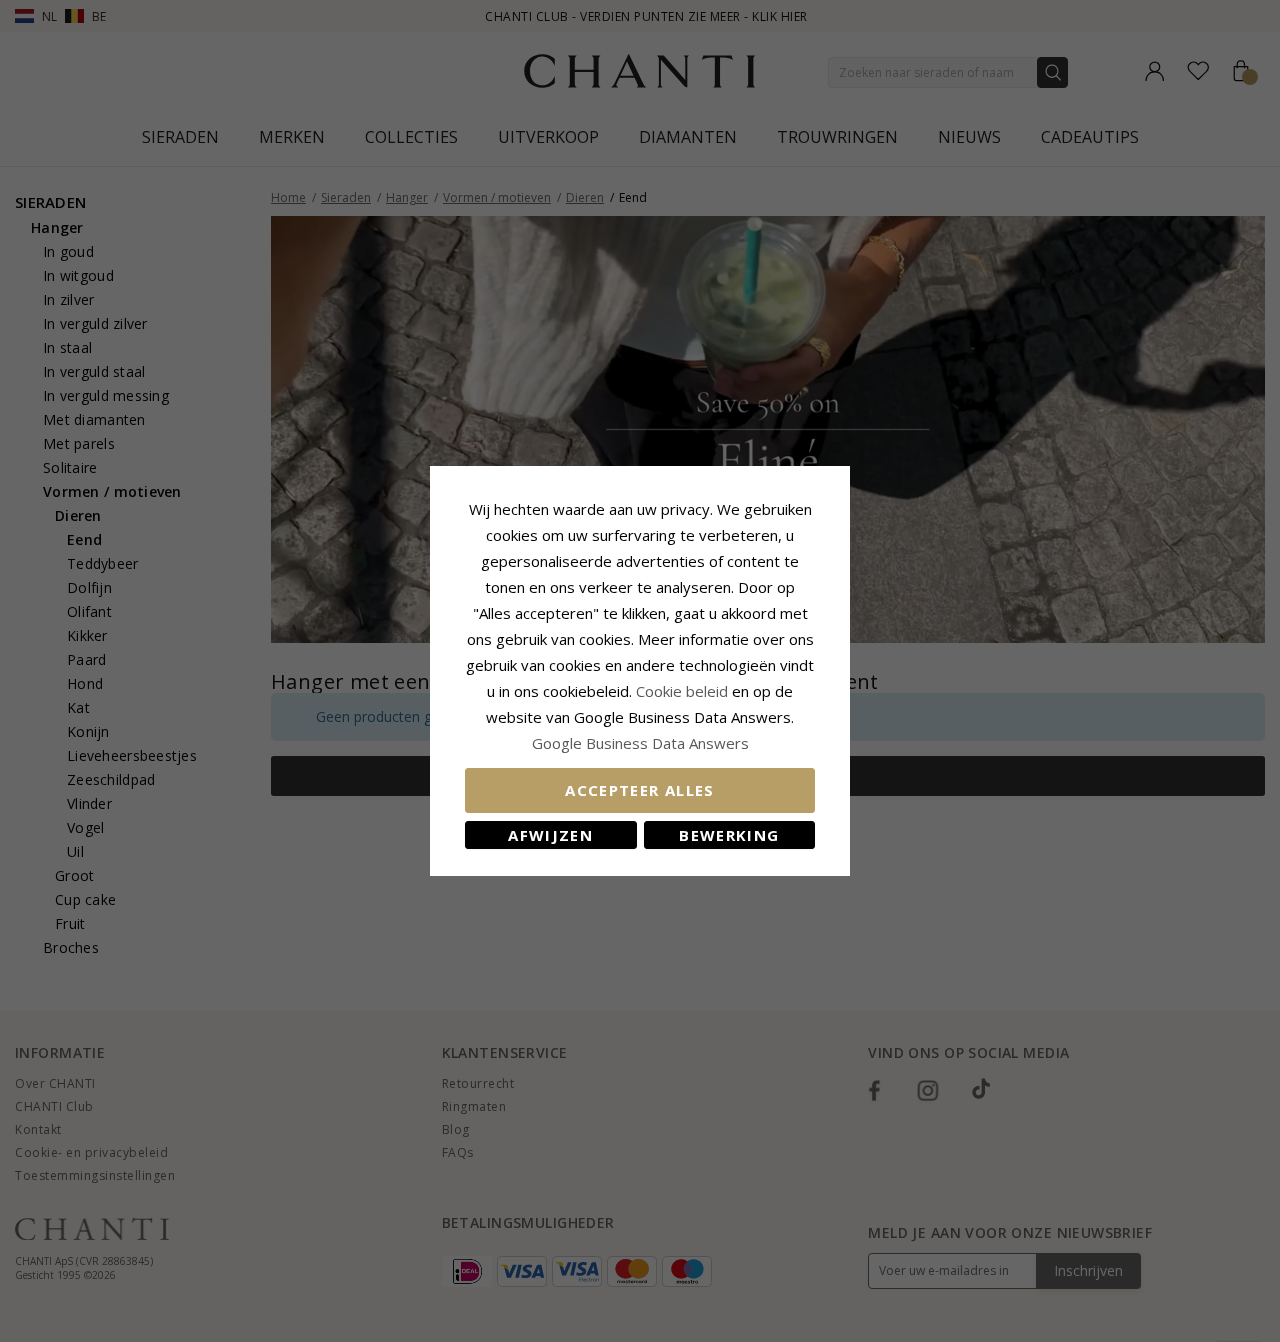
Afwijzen (550, 835)
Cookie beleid (684, 691)
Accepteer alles (639, 790)
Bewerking (729, 835)
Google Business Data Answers (640, 743)
